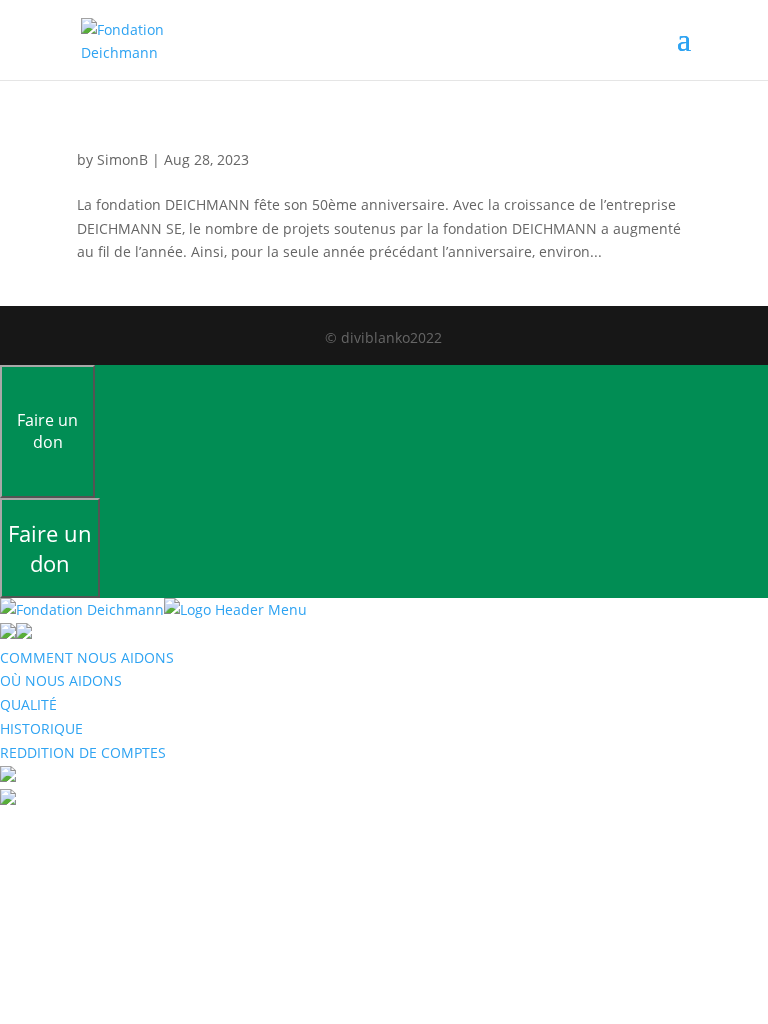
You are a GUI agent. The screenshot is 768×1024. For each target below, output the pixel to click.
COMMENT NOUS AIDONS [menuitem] (87, 657)
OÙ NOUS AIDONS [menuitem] (61, 680)
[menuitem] (8, 776)
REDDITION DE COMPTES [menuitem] (83, 752)
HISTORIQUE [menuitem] (41, 728)
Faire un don (47, 431)
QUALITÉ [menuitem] (28, 704)
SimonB (122, 159)
